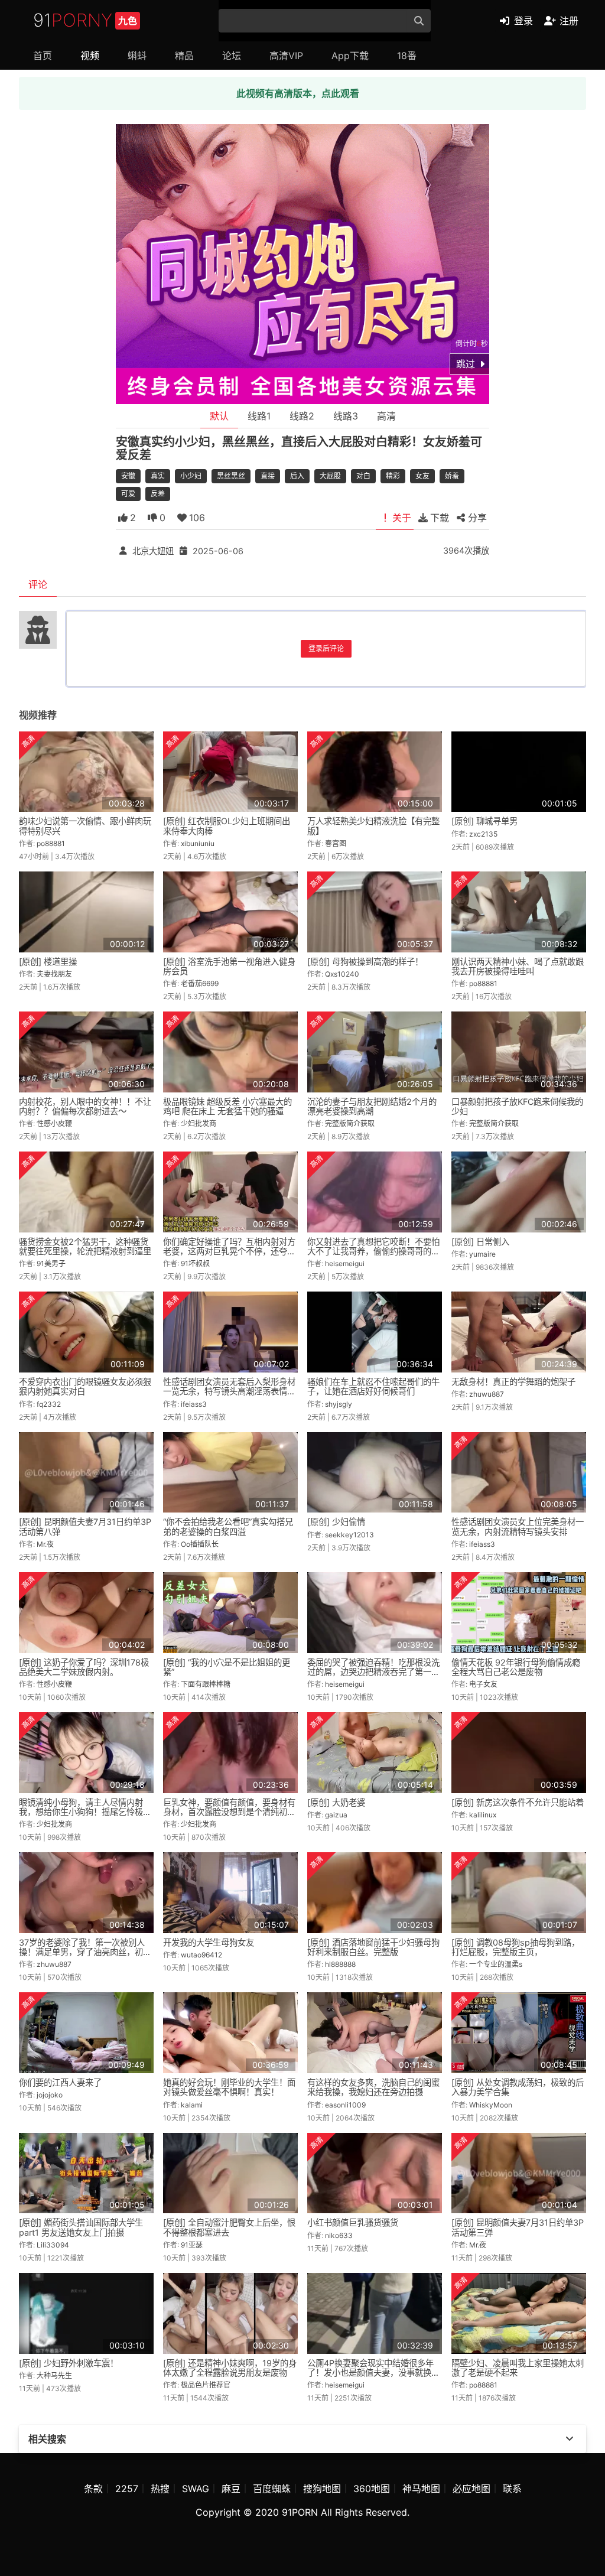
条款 (93, 2489)
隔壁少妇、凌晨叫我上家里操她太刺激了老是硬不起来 (518, 2368)
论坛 (232, 56)
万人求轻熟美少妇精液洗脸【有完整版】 (373, 826)
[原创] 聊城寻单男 (484, 821)
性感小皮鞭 (54, 1123)
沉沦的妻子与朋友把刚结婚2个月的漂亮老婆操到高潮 (372, 1106)
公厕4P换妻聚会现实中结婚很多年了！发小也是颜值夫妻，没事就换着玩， (373, 2372)
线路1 (259, 416)
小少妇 (191, 476)
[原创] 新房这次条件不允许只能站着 (518, 1802)
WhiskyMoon (491, 2105)
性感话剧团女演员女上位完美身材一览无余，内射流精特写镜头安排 (518, 1526)
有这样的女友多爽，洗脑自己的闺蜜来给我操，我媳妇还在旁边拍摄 (373, 2087)
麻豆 (231, 2489)
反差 (158, 494)
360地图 (372, 2489)
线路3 (346, 416)
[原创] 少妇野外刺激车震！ (69, 2363)
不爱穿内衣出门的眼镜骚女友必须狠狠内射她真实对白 (85, 1386)
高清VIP (286, 56)
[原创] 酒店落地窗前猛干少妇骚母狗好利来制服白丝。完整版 (373, 1947)
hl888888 (340, 1964)
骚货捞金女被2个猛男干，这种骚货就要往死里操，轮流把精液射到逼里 (85, 1246)
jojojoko (50, 2095)
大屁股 (330, 476)
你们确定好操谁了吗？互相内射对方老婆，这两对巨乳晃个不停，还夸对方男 (229, 1251)
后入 (297, 476)
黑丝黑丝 (231, 476)
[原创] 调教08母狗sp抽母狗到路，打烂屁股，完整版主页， (515, 1947)
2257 (127, 2489)
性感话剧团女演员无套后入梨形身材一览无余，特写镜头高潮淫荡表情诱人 (229, 1391)
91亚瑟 (192, 2245)
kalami (192, 2105)
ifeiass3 (194, 1404)
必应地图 (471, 2489)
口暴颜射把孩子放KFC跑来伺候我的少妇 (517, 1106)
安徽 (128, 476)
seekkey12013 (349, 1535)
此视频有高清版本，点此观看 (298, 93)
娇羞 (452, 476)
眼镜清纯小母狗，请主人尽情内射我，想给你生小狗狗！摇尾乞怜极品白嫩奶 (85, 1812)
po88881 (51, 843)
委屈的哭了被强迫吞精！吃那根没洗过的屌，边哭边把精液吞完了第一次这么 (373, 1672)
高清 (386, 416)
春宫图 (336, 843)
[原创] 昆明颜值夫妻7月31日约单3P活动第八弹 (85, 1526)
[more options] (570, 2439)
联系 (512, 2489)
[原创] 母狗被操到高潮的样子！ (365, 962)
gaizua (336, 1815)
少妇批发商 (199, 1123)
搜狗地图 (322, 2489)
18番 (407, 56)
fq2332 (49, 1404)
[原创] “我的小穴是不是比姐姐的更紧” (227, 1667)
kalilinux (483, 1815)
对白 (363, 476)
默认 (219, 416)
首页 (43, 56)
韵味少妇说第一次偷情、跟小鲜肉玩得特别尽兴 (85, 826)
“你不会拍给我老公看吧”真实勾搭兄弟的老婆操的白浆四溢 (228, 1526)
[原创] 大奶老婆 (336, 1802)
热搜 (160, 2489)
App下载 (350, 56)
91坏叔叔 (195, 1263)
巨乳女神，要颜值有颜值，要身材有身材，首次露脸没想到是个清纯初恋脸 (229, 1812)
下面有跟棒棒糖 (206, 1684)
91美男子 (51, 1263)
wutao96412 (201, 1955)
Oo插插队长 (200, 1544)
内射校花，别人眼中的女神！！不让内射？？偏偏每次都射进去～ (85, 1106)
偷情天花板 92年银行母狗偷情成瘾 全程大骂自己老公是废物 (516, 1667)
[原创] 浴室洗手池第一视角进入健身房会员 (229, 966)
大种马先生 (54, 2375)
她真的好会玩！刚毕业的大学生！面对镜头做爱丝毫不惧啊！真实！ (229, 2087)
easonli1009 (345, 2105)
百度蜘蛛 (272, 2489)
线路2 (302, 416)
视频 (90, 56)
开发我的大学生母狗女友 (209, 1942)
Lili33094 (53, 2245)
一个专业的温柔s (496, 1964)
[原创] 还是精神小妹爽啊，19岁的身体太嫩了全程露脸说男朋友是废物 (230, 2368)
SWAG (196, 2489)
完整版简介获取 (350, 1123)
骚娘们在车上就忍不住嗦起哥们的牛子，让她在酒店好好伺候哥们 (373, 1386)
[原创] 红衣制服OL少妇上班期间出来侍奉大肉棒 (227, 826)
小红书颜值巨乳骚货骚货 (353, 2222)
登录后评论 (326, 648)
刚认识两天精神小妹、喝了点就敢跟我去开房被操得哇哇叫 (518, 966)
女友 (422, 476)
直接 (268, 476)
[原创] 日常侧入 (480, 1242)
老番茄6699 (200, 983)
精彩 (393, 476)
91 (85, 20)
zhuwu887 (487, 1394)
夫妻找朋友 (54, 974)
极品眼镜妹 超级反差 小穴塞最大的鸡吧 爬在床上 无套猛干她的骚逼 (227, 1106)
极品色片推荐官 (206, 2385)
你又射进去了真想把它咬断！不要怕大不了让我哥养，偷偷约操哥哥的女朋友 (373, 1251)
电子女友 (483, 1684)
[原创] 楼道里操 (48, 962)
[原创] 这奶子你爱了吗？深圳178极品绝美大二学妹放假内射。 (84, 1667)
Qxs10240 (342, 974)
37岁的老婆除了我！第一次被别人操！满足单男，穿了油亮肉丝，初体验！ (85, 1952)
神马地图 (421, 2489)
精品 (184, 56)
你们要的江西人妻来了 (60, 2082)
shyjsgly (339, 1404)
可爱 (128, 494)
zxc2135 (483, 834)
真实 (158, 476)
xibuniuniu (198, 843)
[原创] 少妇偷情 (336, 1522)
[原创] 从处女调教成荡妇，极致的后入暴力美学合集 (518, 2087)
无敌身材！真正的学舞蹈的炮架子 (513, 1382)
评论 (38, 584)
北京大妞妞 (153, 550)
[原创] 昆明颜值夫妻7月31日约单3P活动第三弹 (518, 2227)
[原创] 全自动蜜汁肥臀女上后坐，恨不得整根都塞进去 (229, 2227)
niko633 (339, 2235)
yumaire (482, 1254)
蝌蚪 (137, 56)
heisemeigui (345, 1263)
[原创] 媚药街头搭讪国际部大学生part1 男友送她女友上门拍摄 (81, 2227)
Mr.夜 (45, 1544)
